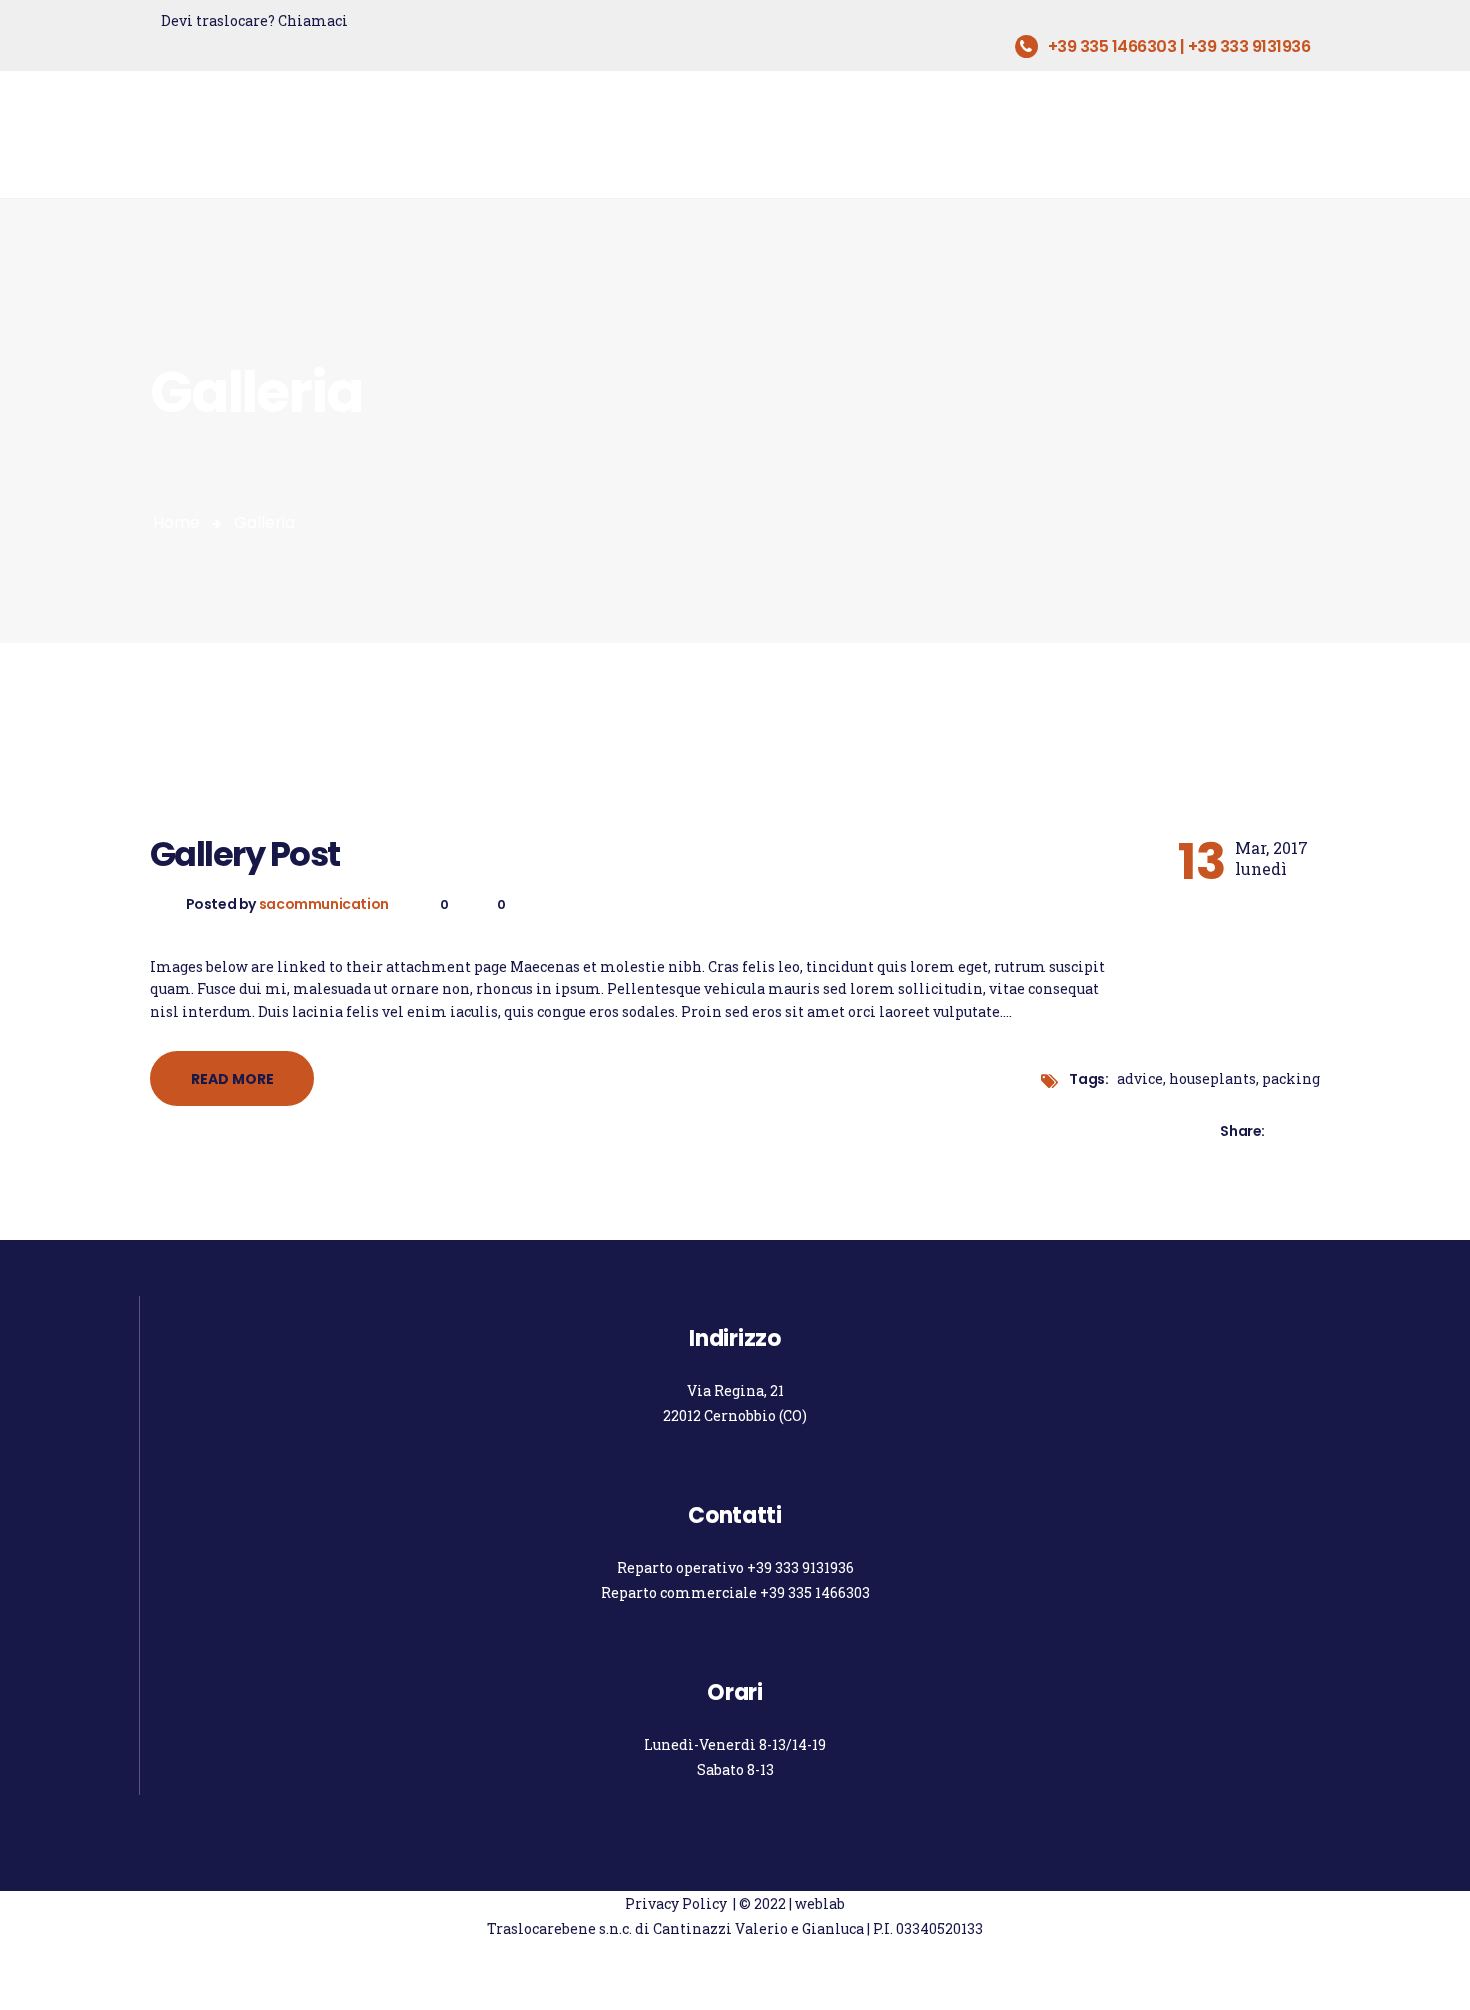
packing (1291, 1078)
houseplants (1212, 1078)
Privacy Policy (676, 1903)
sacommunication (325, 904)
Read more (232, 1079)
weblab (820, 1903)
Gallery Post (244, 855)
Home (176, 522)
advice (1140, 1078)
